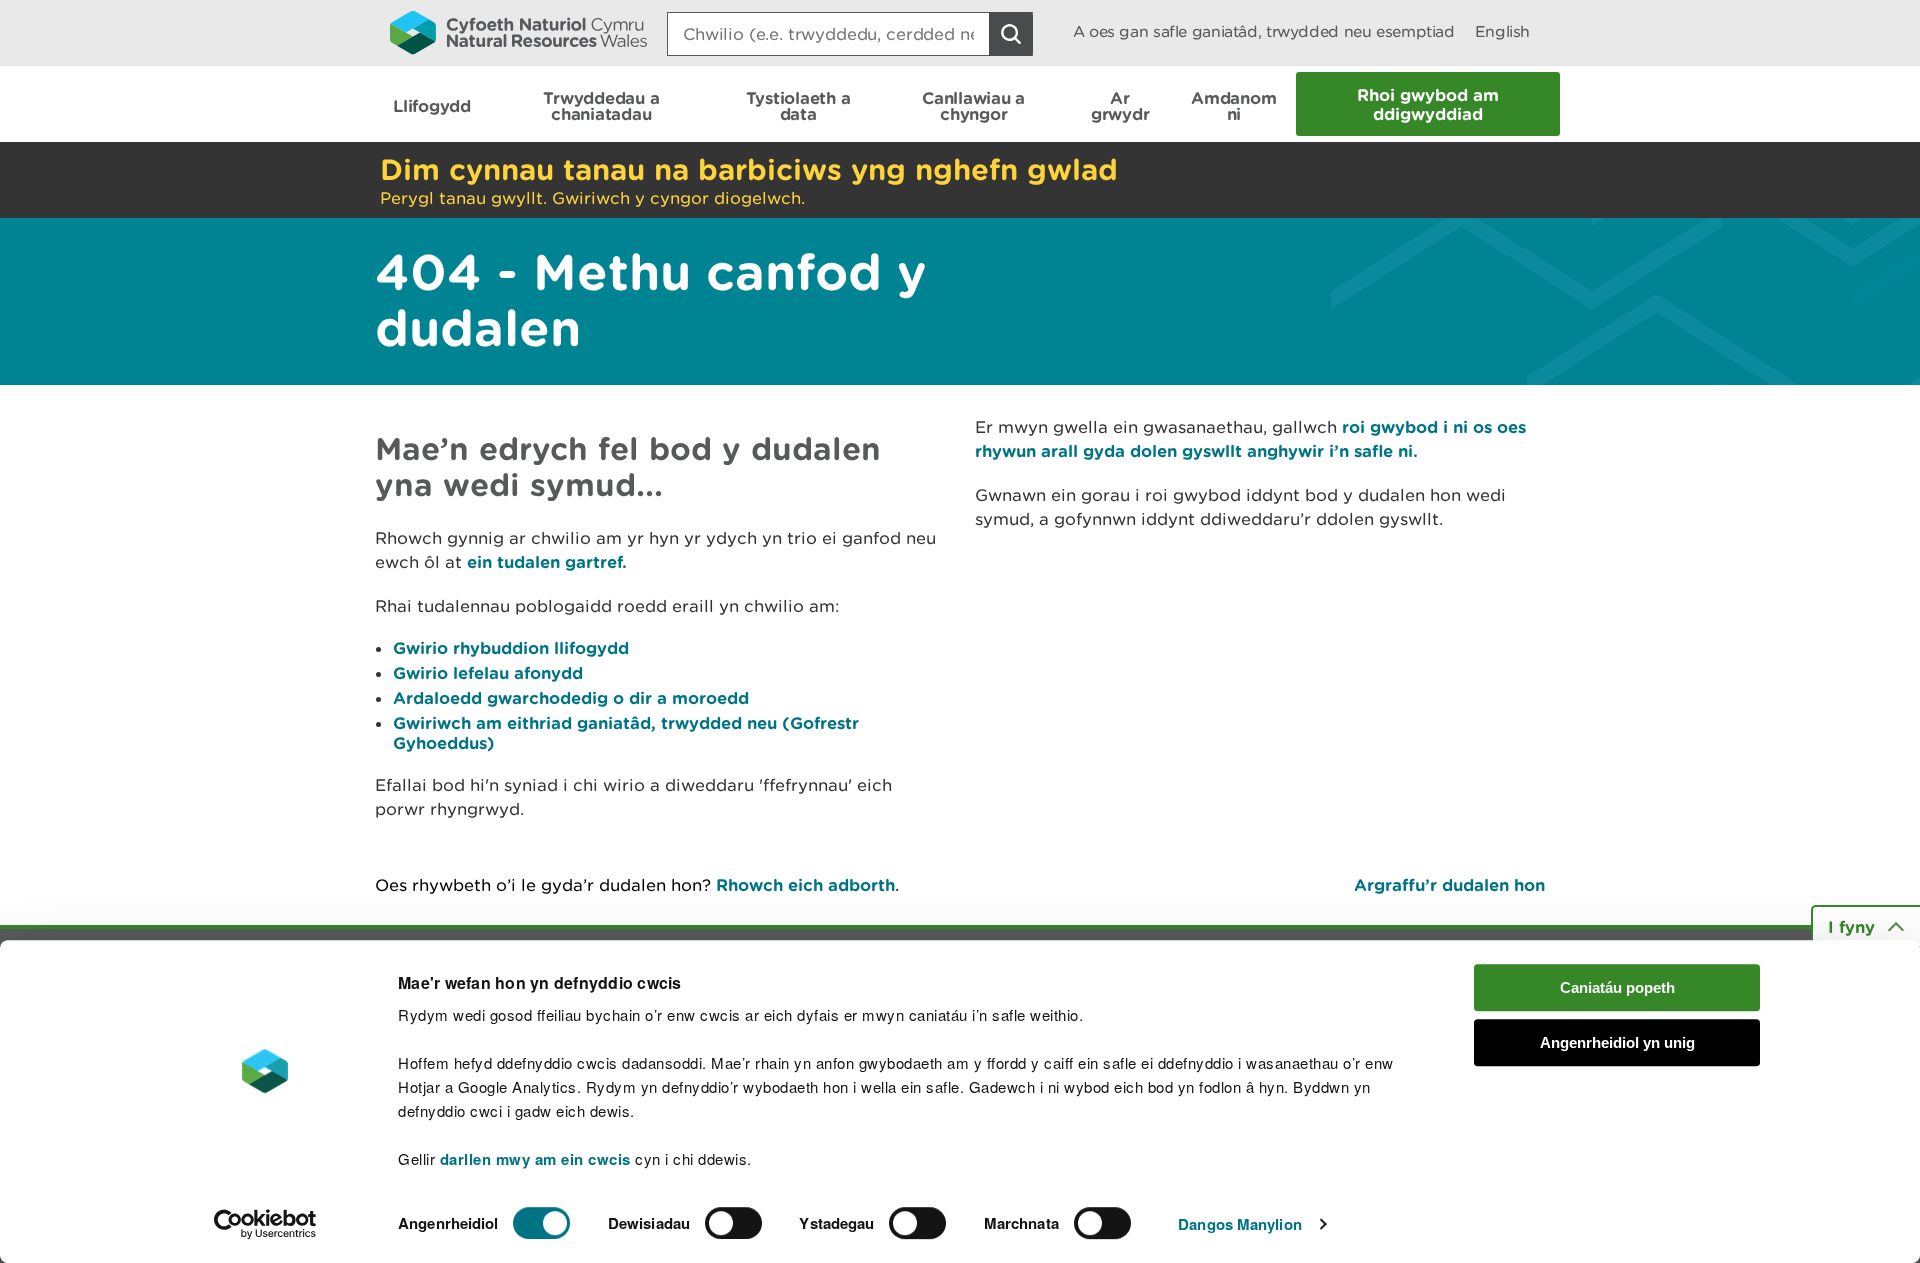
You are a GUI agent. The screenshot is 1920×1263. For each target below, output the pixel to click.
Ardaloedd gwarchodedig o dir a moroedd (571, 697)
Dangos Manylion (1240, 1224)
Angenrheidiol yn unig (1617, 1042)
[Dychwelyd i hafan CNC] (518, 32)
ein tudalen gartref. (547, 561)
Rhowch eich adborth (805, 884)
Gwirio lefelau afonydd (488, 672)
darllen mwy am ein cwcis (535, 1159)
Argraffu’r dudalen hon (1449, 884)
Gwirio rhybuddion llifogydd (511, 647)
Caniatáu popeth (1617, 987)
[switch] (733, 1223)
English (1502, 31)
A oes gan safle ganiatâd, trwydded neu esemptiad (1264, 31)
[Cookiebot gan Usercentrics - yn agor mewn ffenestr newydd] (265, 1224)
